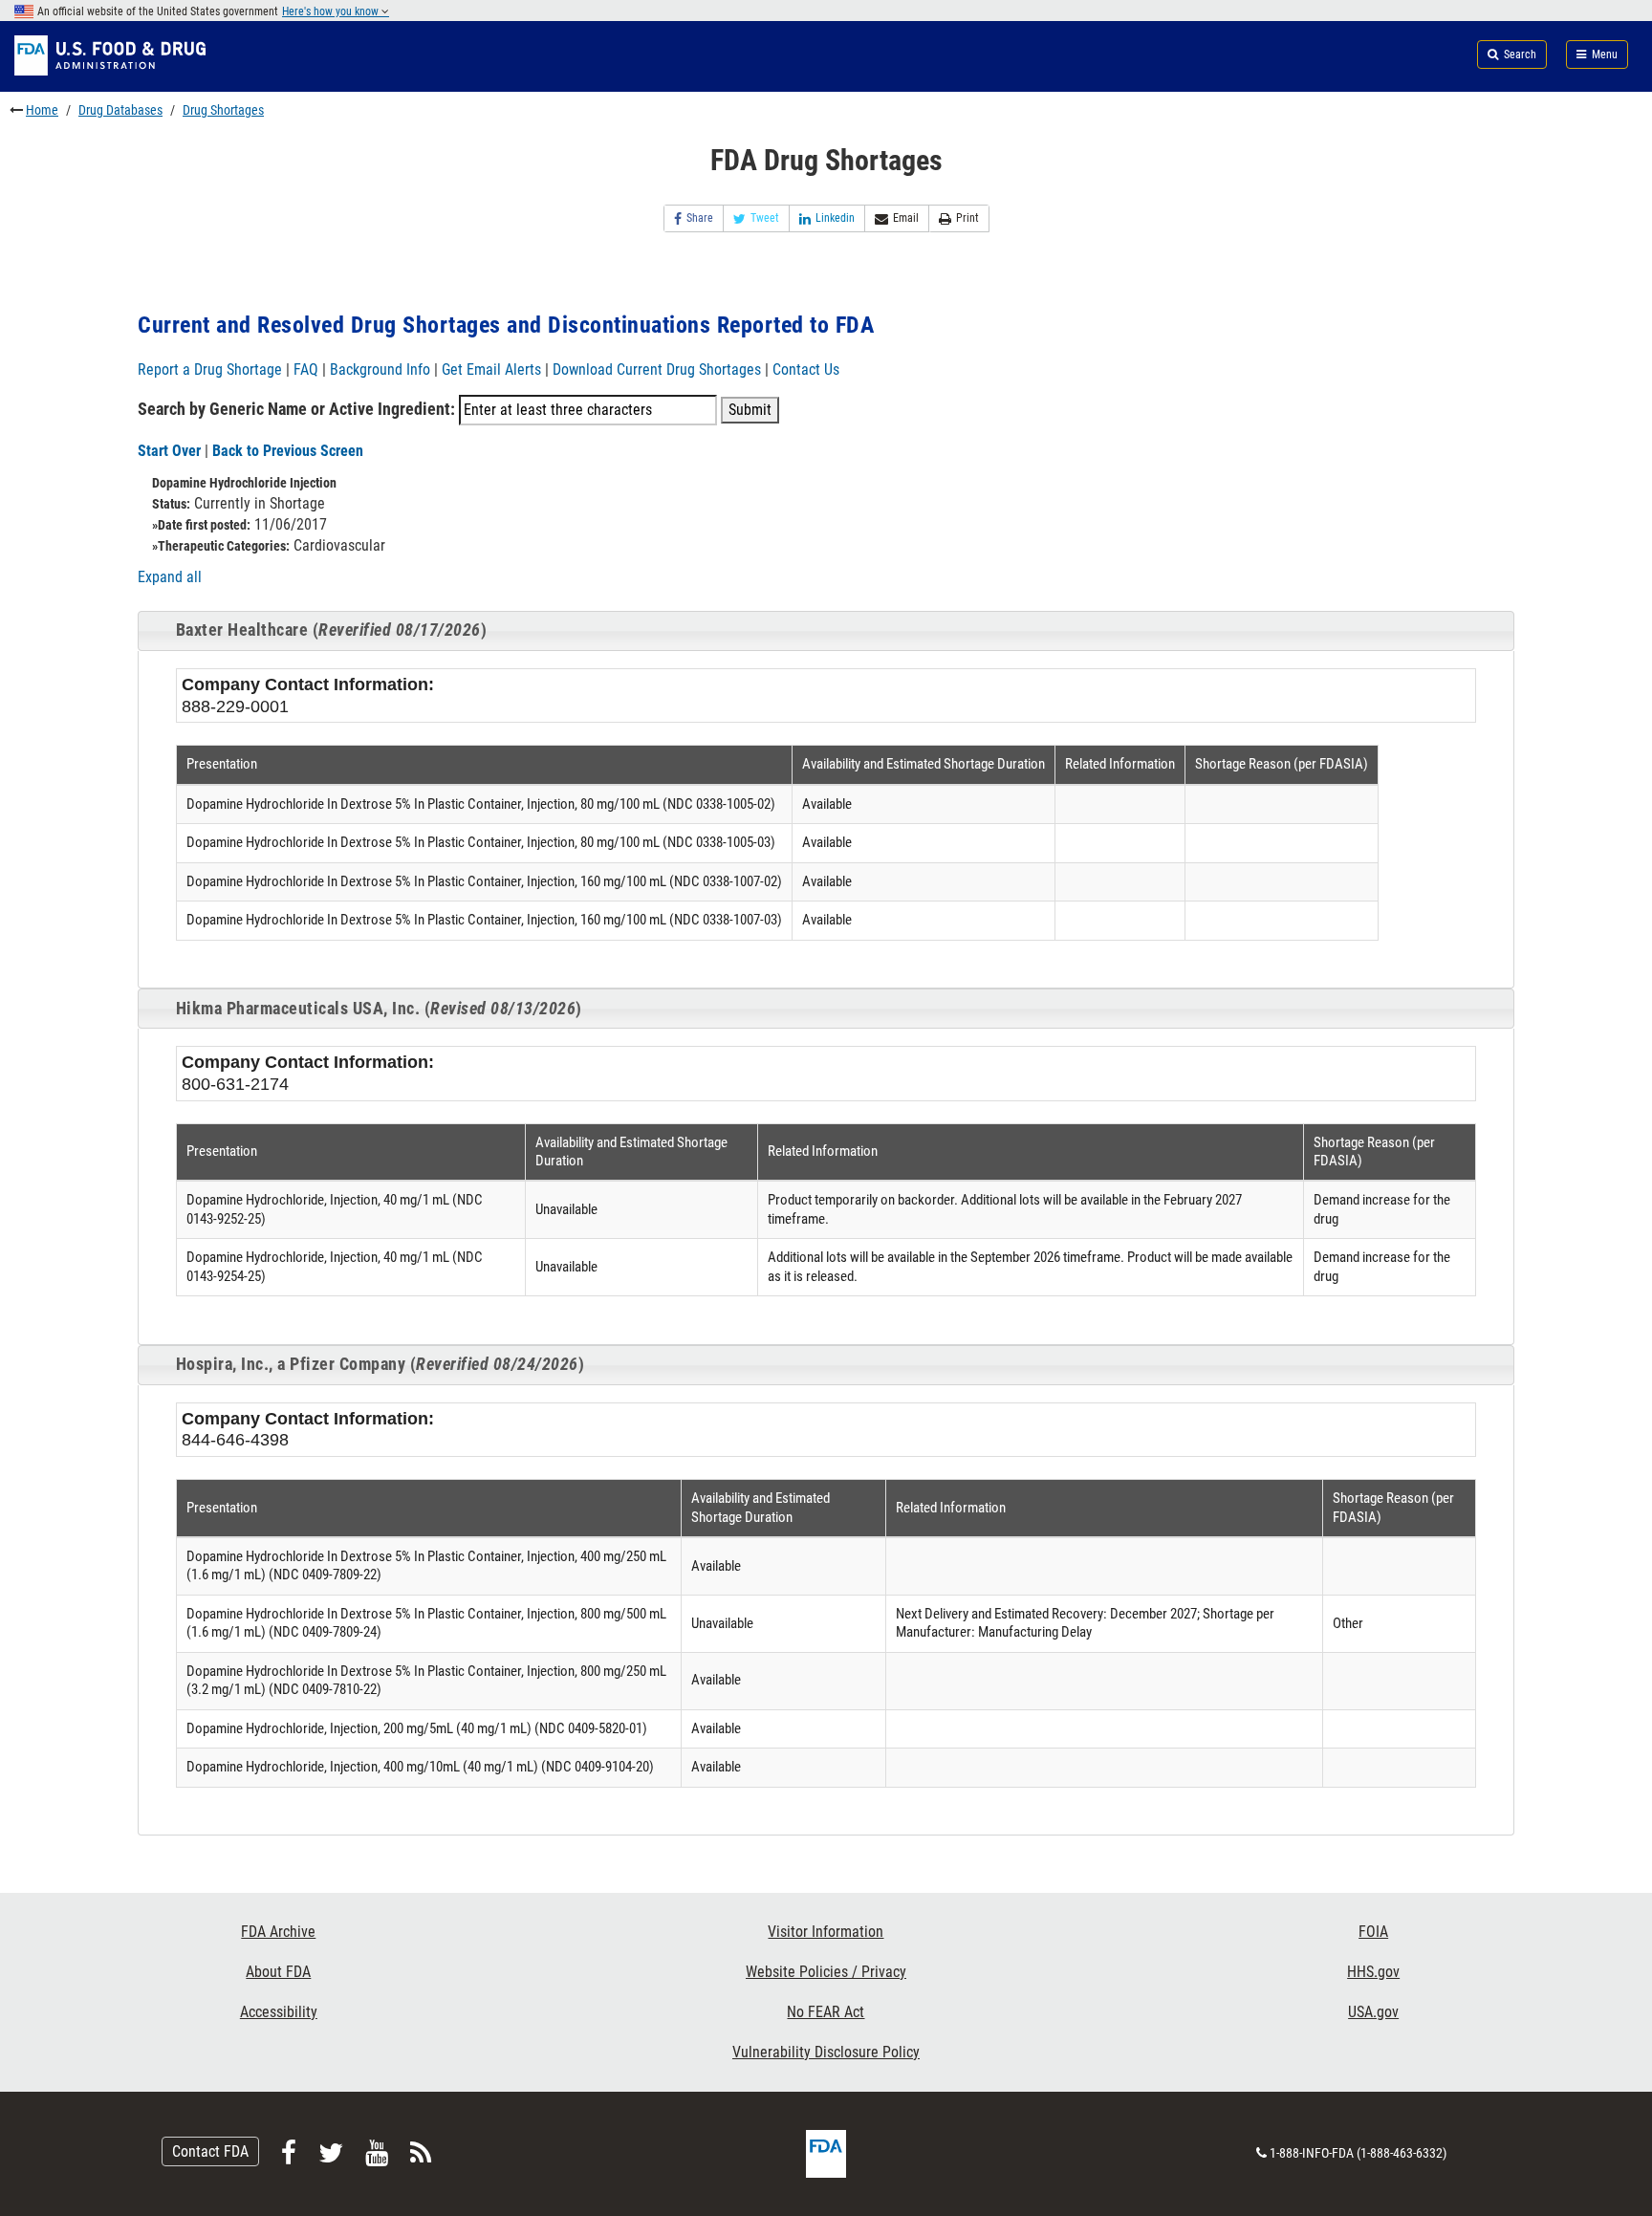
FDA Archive (278, 1932)
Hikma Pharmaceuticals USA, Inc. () (379, 1009)
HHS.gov (1373, 1972)
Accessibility (279, 2012)
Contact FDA (210, 2151)
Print (967, 218)
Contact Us (806, 369)
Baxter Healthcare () (332, 630)
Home (42, 110)
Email (906, 218)
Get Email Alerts (491, 369)
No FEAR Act (826, 2012)
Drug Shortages (223, 110)
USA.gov (1373, 2012)
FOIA (1373, 1932)
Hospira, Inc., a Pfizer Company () (380, 1364)
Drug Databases (120, 110)
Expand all (170, 577)
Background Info (380, 369)
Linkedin (835, 218)
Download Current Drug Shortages (659, 369)
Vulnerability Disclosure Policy (826, 2052)
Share (700, 218)
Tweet (765, 218)
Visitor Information (826, 1932)
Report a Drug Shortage (210, 369)
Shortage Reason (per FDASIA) (1282, 764)
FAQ (306, 369)
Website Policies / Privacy (826, 1972)
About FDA (278, 1972)
